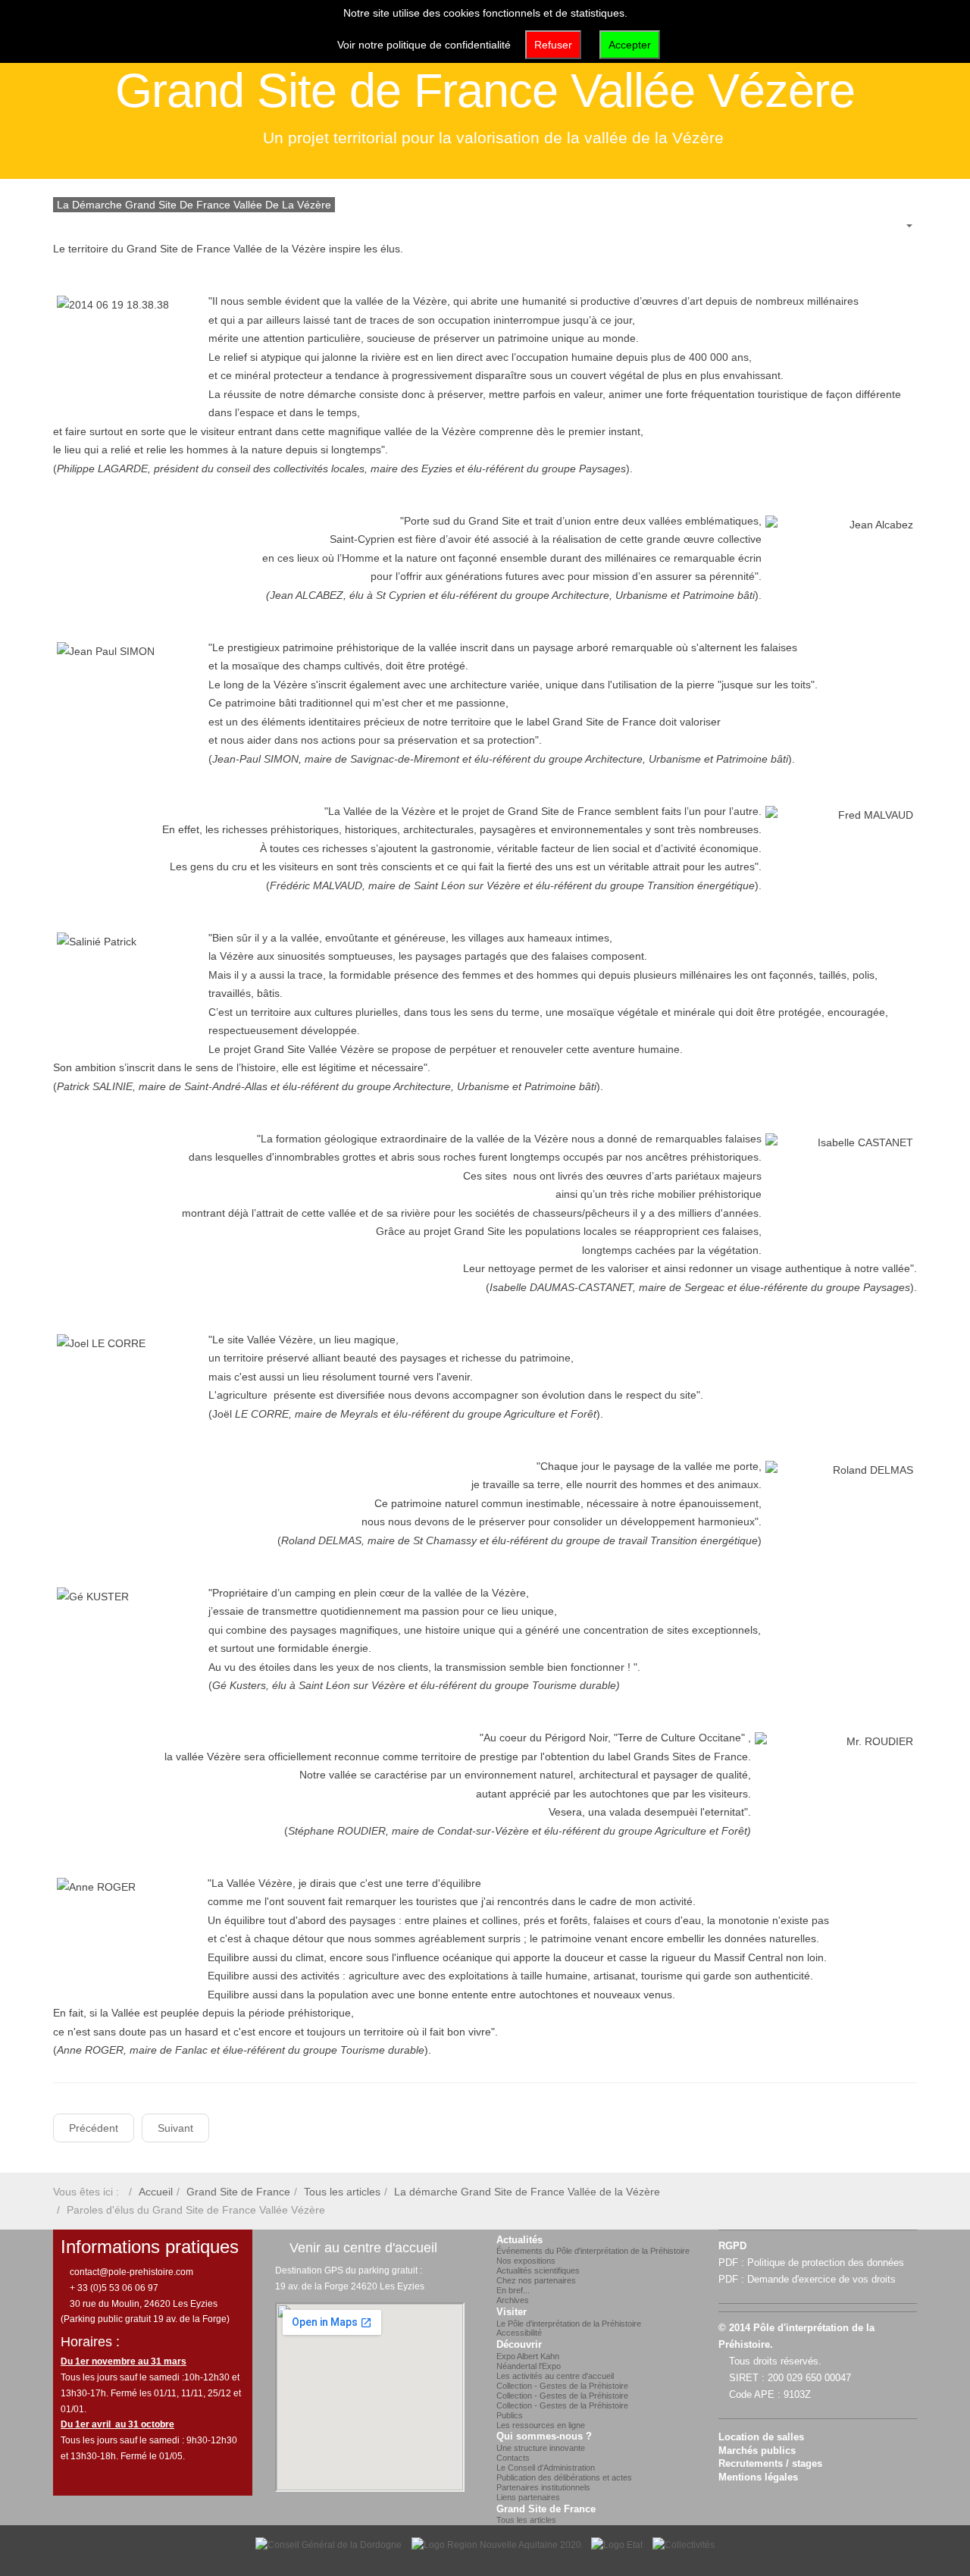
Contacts (513, 2458)
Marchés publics (757, 2451)
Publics (510, 2415)
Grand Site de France (238, 2192)
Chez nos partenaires (536, 2280)
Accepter (630, 45)
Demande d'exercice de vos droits (821, 2280)
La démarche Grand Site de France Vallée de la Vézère (527, 2192)
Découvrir (519, 2345)
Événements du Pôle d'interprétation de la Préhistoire (593, 2251)
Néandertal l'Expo (529, 2366)
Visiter (512, 2312)
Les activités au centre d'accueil (555, 2376)
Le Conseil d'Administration (546, 2468)
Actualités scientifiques (538, 2270)
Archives (513, 2300)
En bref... (513, 2290)
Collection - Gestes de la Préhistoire (562, 2386)
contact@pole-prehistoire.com (130, 2272)
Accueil (156, 2192)
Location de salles (761, 2437)
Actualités (519, 2240)
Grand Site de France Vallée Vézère (485, 90)
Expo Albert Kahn (528, 2356)
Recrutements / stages (770, 2464)
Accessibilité (519, 2333)
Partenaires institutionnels (543, 2487)
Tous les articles (342, 2192)
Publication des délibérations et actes (564, 2477)
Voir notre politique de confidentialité (424, 45)
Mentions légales (758, 2477)
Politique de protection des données (826, 2263)
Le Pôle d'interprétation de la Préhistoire (569, 2324)
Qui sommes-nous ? (544, 2437)
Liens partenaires (528, 2497)
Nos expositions (526, 2261)
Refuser (553, 45)
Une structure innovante (541, 2448)
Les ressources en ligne (541, 2425)
